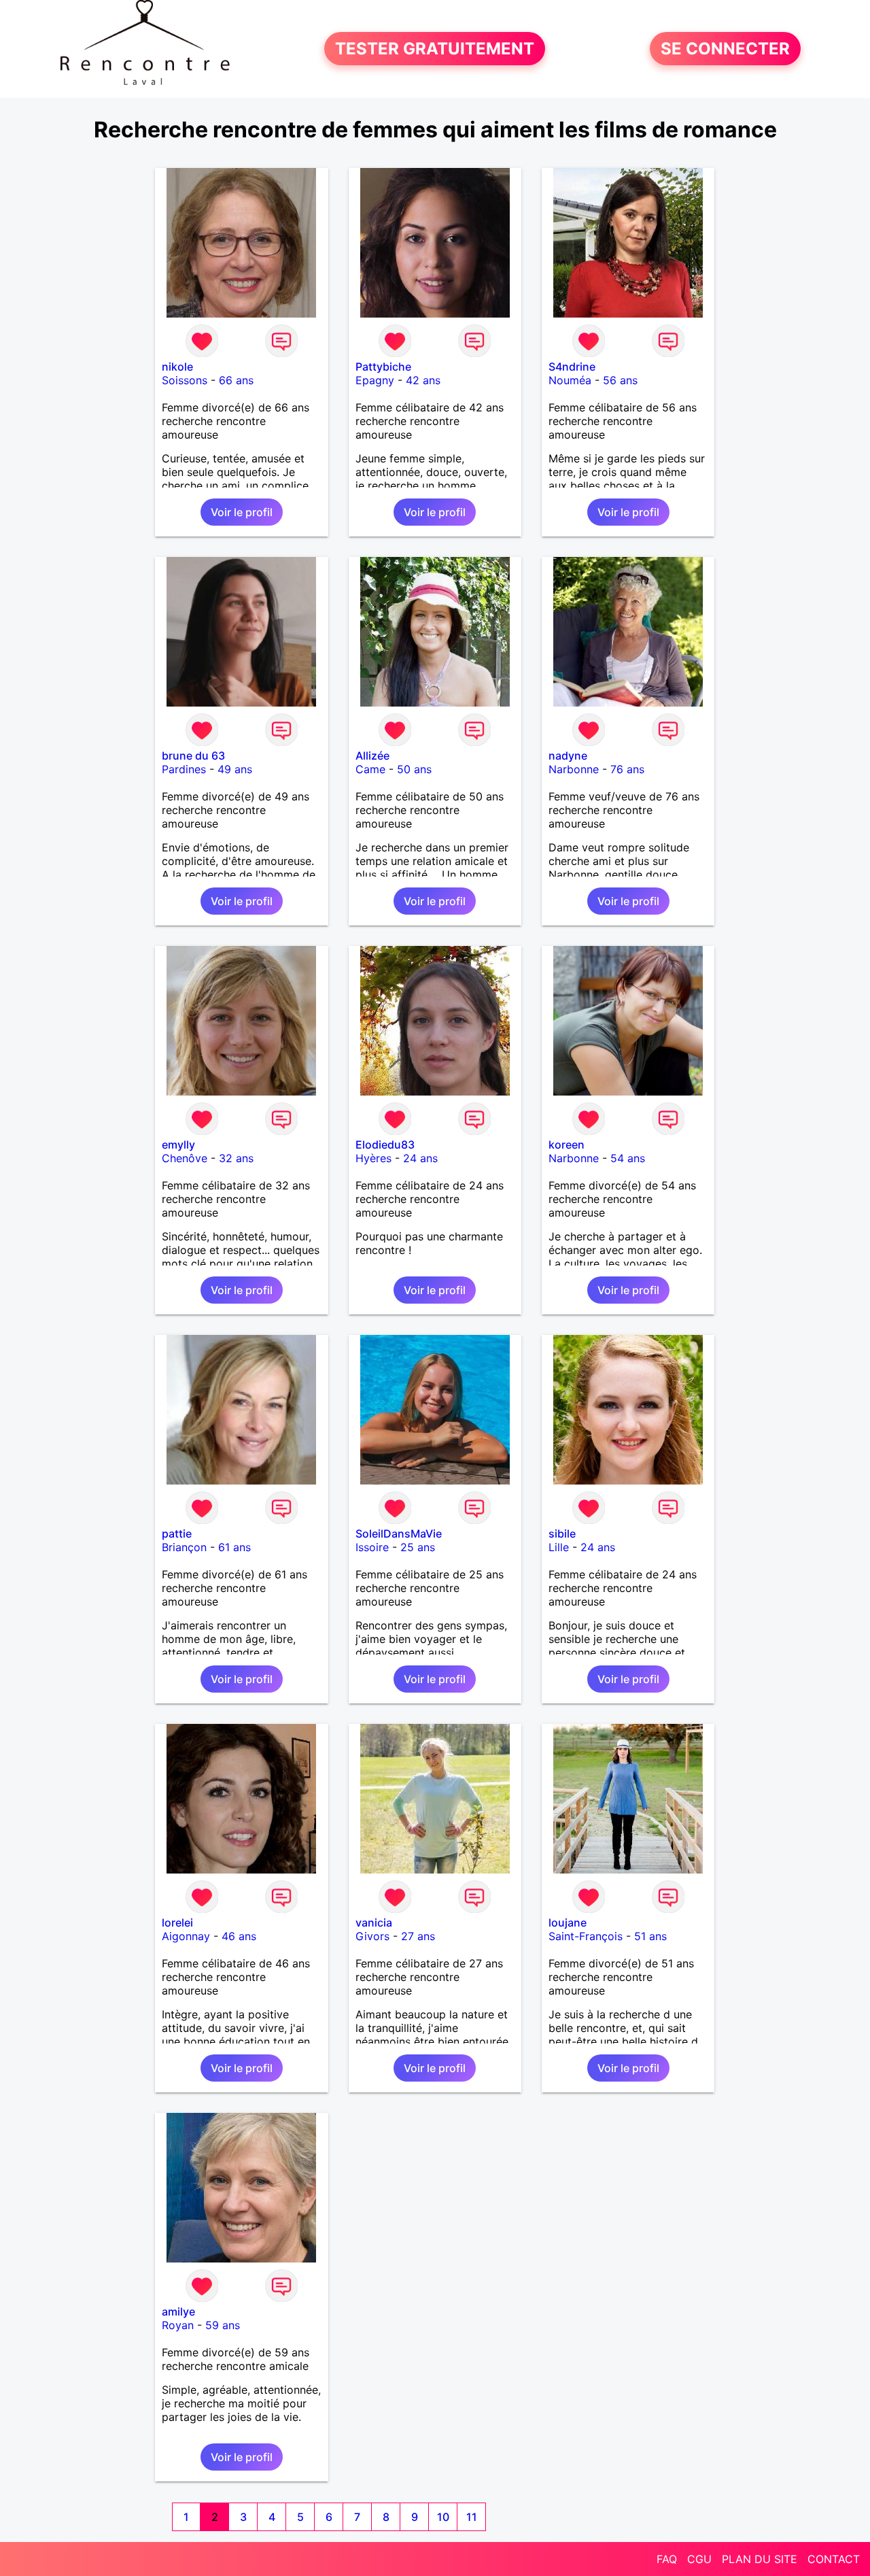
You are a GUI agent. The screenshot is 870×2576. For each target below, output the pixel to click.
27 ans (418, 1936)
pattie (177, 1533)
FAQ (667, 2559)
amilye (178, 2311)
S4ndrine (572, 367)
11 (472, 2517)
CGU (699, 2559)
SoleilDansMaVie (399, 1533)
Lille (559, 1547)
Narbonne (574, 769)
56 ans (620, 380)
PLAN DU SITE (760, 2559)
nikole (177, 367)
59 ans (223, 2325)
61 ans (234, 1547)
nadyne (568, 756)
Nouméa (570, 380)
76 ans (627, 769)
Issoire (372, 1547)
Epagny (375, 380)
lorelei (177, 1922)
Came (370, 769)
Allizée (372, 756)
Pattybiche (383, 367)
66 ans (236, 380)
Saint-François (586, 1936)
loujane (568, 1922)
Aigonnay (186, 1936)
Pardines (184, 769)
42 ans (423, 380)
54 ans (628, 1158)
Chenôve (185, 1158)
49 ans (235, 769)
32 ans (236, 1158)
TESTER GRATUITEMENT (435, 49)
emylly (178, 1145)
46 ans (239, 1936)
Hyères (373, 1158)
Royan (178, 2325)
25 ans (418, 1547)
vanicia (374, 1922)
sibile (562, 1533)
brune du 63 (193, 756)
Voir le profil (242, 512)
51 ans (650, 1936)
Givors (372, 1936)
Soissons (185, 380)
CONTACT (834, 2559)
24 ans (420, 1158)
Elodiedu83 (385, 1145)
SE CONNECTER (725, 49)
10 (443, 2517)
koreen (567, 1145)
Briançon (184, 1547)
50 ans (414, 769)
